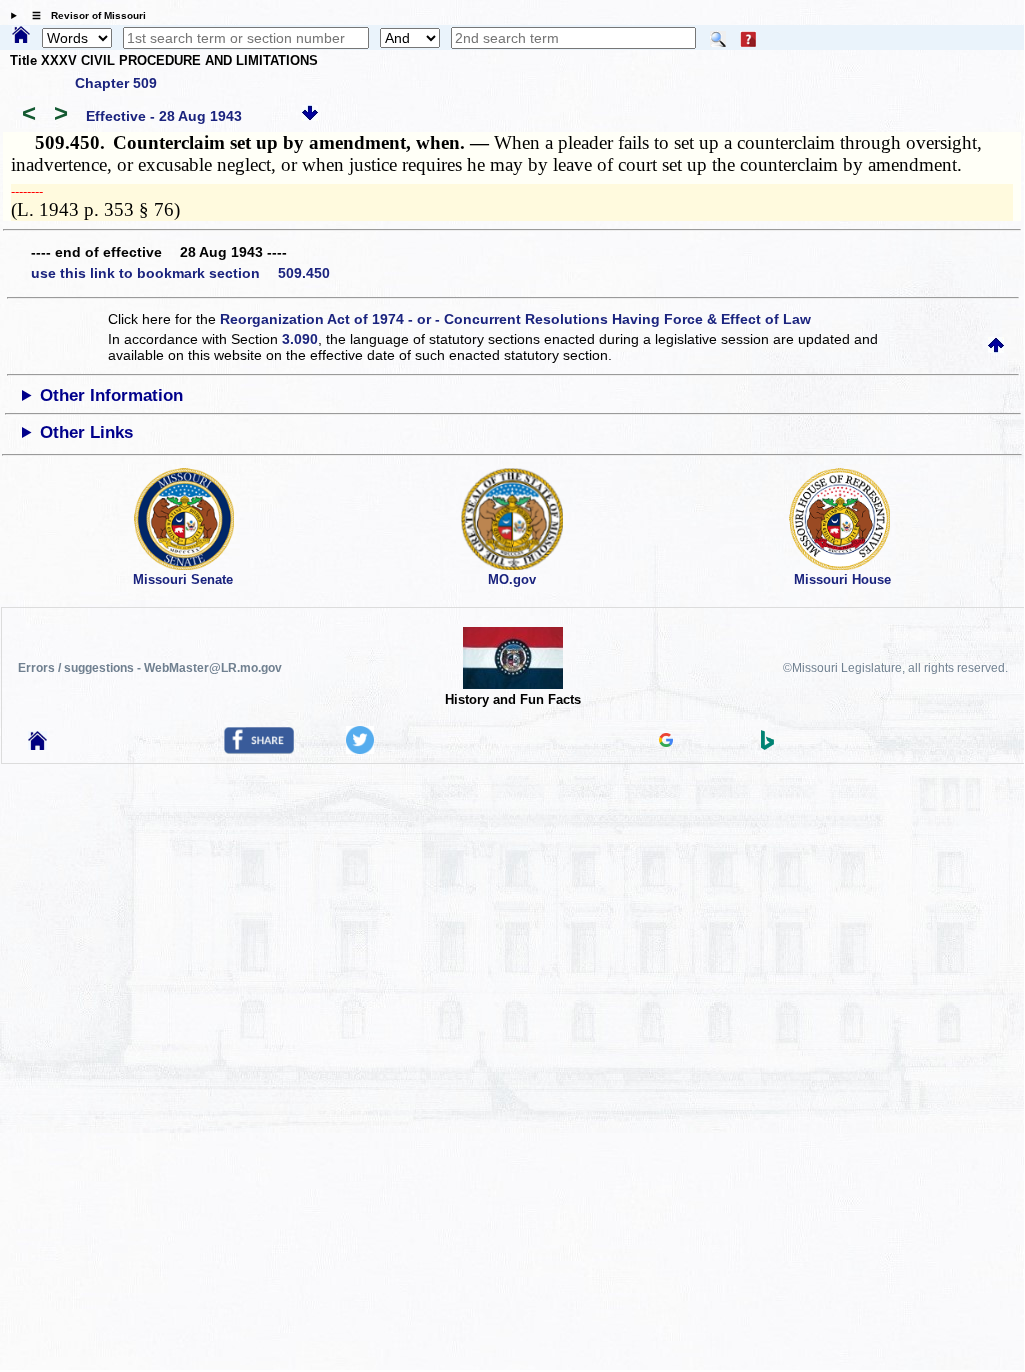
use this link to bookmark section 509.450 (180, 273)
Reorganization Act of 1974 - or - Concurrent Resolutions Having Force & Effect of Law (515, 319)
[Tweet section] (360, 749)
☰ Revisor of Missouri (84, 15)
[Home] (21, 36)
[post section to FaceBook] (259, 749)
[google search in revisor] (666, 742)
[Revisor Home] (38, 745)
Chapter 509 (116, 83)
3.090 (300, 339)
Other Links (86, 432)
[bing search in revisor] (768, 745)
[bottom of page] (310, 116)
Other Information (111, 395)
